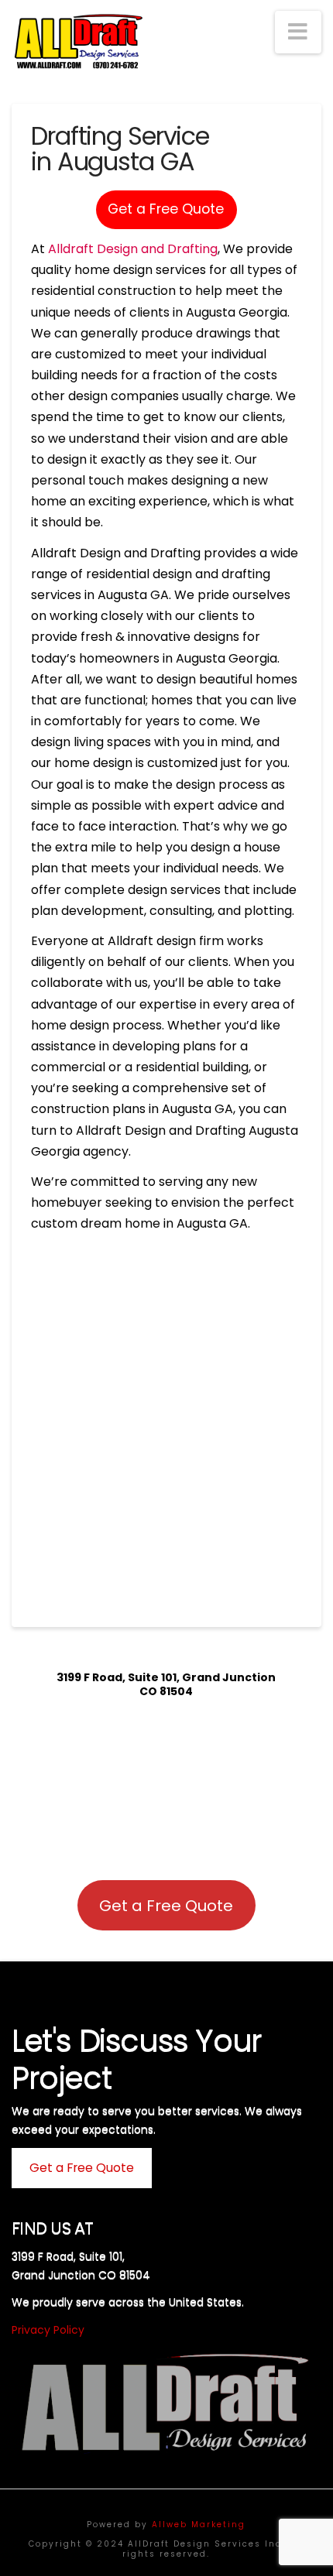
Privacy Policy (48, 2330)
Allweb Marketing (199, 2525)
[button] (298, 32)
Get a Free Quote (166, 209)
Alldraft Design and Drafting (133, 249)
